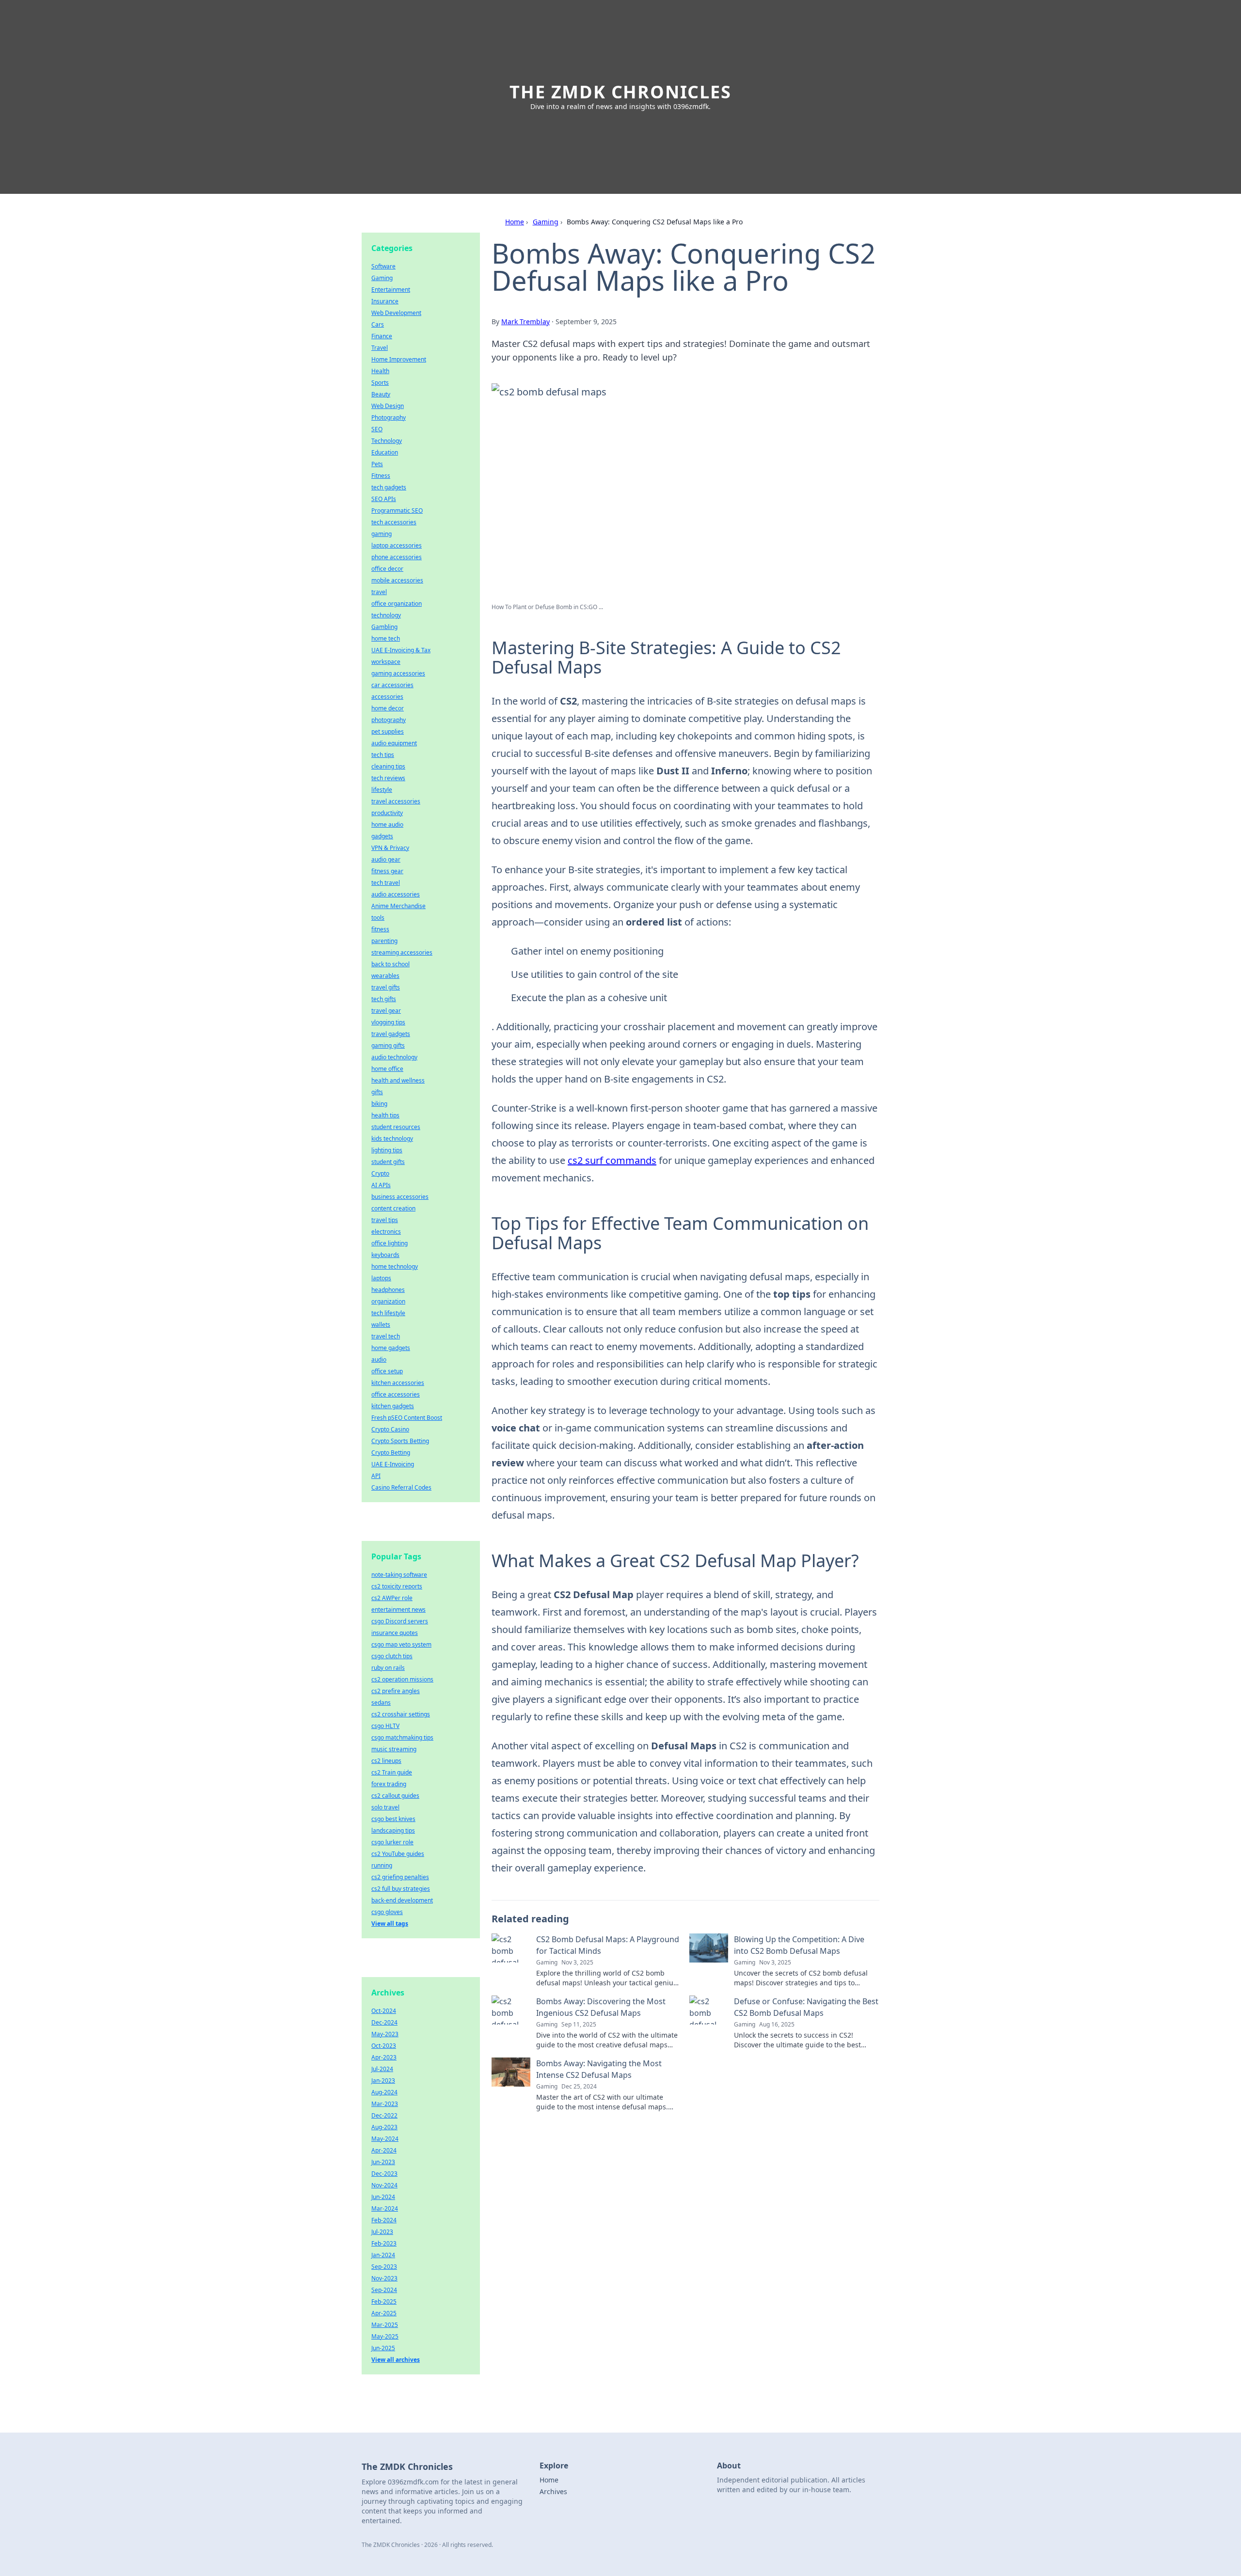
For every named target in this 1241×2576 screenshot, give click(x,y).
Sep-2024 (384, 2290)
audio (379, 1359)
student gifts (388, 1162)
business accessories (400, 1197)
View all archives (396, 2360)
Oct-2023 (384, 2046)
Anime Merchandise (398, 906)
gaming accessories (398, 673)
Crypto (380, 1173)
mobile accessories (397, 580)
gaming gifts (388, 1045)
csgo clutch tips (392, 1656)
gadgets (382, 836)
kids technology (392, 1139)
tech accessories (394, 522)
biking (379, 1104)
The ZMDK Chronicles (620, 92)
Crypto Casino (390, 1429)
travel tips (385, 1220)
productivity (387, 813)
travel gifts (386, 987)
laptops (381, 1278)
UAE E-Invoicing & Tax (401, 650)
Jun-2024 (383, 2197)
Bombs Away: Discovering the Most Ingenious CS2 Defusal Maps (601, 2007)
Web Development (396, 313)
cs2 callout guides (395, 1796)
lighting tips (387, 1150)
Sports (380, 383)
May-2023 (385, 2034)
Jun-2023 (383, 2162)
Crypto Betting (391, 1453)
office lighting (390, 1243)
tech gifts (384, 999)
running (382, 1865)
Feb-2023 (384, 2243)
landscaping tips (393, 1830)
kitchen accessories (398, 1383)
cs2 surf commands (612, 1160)
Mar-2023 (385, 2104)
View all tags (390, 1924)
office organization (397, 604)
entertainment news (398, 1610)
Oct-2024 (384, 2011)
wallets (381, 1325)
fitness (380, 929)
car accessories (392, 685)
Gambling (384, 627)
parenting (384, 941)
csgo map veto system (401, 1644)
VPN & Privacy (390, 848)
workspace (386, 662)
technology (386, 615)
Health (380, 371)
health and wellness (398, 1080)
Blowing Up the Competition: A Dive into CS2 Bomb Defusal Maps (799, 1945)
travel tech (386, 1336)
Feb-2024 (384, 2220)
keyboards (385, 1255)
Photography (389, 417)
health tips (385, 1115)
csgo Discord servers (400, 1621)
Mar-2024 (385, 2208)
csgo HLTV (385, 1726)
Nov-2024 (384, 2185)
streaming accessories (402, 952)
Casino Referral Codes (401, 1487)
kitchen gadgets (393, 1406)
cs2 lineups (386, 1761)
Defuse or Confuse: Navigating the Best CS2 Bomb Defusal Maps (806, 2007)
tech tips (383, 755)
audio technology (394, 1057)
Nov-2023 (384, 2278)
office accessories (396, 1394)
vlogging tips (388, 1022)
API (376, 1476)
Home (515, 222)
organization (388, 1301)
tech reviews (388, 778)
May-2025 (385, 2336)
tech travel (386, 883)
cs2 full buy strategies (401, 1889)
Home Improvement (399, 359)
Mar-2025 (385, 2325)
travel (379, 592)
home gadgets (391, 1348)
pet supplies (388, 731)
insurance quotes (395, 1633)
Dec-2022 (384, 2115)
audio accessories (396, 894)
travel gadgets (391, 1034)
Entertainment (391, 290)
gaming (382, 534)
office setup (387, 1371)
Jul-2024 (382, 2069)
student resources (396, 1127)
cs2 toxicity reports (397, 1586)
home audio (387, 825)
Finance (382, 336)
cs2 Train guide (392, 1772)
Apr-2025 (384, 2313)
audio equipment (394, 743)
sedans (381, 1703)
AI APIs (381, 1185)
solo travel (385, 1807)
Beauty (381, 394)
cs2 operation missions (402, 1679)
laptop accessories (397, 545)
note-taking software (399, 1575)
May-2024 (385, 2139)
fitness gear (387, 871)
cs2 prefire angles (396, 1691)
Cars (378, 324)
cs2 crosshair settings (401, 1714)
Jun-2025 (383, 2348)
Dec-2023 (384, 2174)
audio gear (386, 859)
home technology (395, 1266)
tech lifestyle (388, 1313)
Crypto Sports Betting (400, 1441)
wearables (385, 976)
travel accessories (396, 801)
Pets (377, 464)
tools (378, 918)
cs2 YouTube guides (398, 1854)
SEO (377, 429)
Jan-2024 (383, 2255)
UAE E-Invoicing (393, 1464)
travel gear (386, 1011)
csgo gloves (387, 1912)
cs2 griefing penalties (400, 1877)
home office (387, 1069)
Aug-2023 (384, 2127)
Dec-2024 (384, 2022)
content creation (393, 1208)
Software (383, 266)
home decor (388, 708)
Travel (380, 348)
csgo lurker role (392, 1842)
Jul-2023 (382, 2232)
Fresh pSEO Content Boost (407, 1418)
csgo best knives (393, 1819)
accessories (387, 697)
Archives (553, 2491)
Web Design (388, 406)
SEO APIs (384, 499)
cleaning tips (388, 766)
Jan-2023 (383, 2081)
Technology (387, 441)
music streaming (394, 1749)
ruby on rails (388, 1668)
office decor (387, 569)
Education (385, 452)
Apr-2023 (384, 2057)
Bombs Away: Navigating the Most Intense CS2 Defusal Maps (599, 2069)
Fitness (381, 476)
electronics (386, 1232)
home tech (386, 638)
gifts (377, 1092)
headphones (388, 1290)
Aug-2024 (384, 2092)
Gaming (546, 222)
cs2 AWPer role (392, 1598)
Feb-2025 (384, 2301)
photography (389, 720)
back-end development (402, 1900)
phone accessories (397, 557)
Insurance (385, 301)
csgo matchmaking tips (402, 1737)
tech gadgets (389, 487)
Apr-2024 (384, 2150)
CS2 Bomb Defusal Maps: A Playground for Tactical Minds (608, 1945)
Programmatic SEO (397, 510)
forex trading (389, 1784)
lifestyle (382, 790)
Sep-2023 (384, 2267)
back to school (390, 964)
